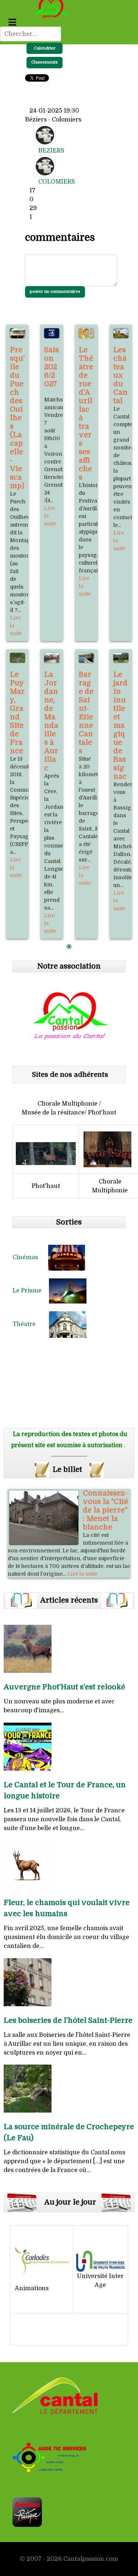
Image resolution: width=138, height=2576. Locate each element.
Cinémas (30, 1257)
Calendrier (45, 48)
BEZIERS (51, 151)
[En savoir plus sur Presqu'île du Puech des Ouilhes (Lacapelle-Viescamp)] (17, 333)
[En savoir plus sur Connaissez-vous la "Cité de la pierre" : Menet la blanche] (44, 1518)
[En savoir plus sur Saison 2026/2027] (52, 333)
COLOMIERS (57, 182)
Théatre (31, 1324)
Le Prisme (31, 1291)
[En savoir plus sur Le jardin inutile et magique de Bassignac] (121, 658)
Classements (45, 62)
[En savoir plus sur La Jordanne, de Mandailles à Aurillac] (52, 658)
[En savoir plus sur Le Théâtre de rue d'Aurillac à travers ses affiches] (86, 333)
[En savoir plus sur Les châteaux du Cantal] (121, 333)
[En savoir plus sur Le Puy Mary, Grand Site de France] (17, 658)
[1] (69, 947)
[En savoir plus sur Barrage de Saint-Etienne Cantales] (86, 658)
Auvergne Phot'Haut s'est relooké (64, 1687)
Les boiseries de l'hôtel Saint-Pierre (68, 2020)
